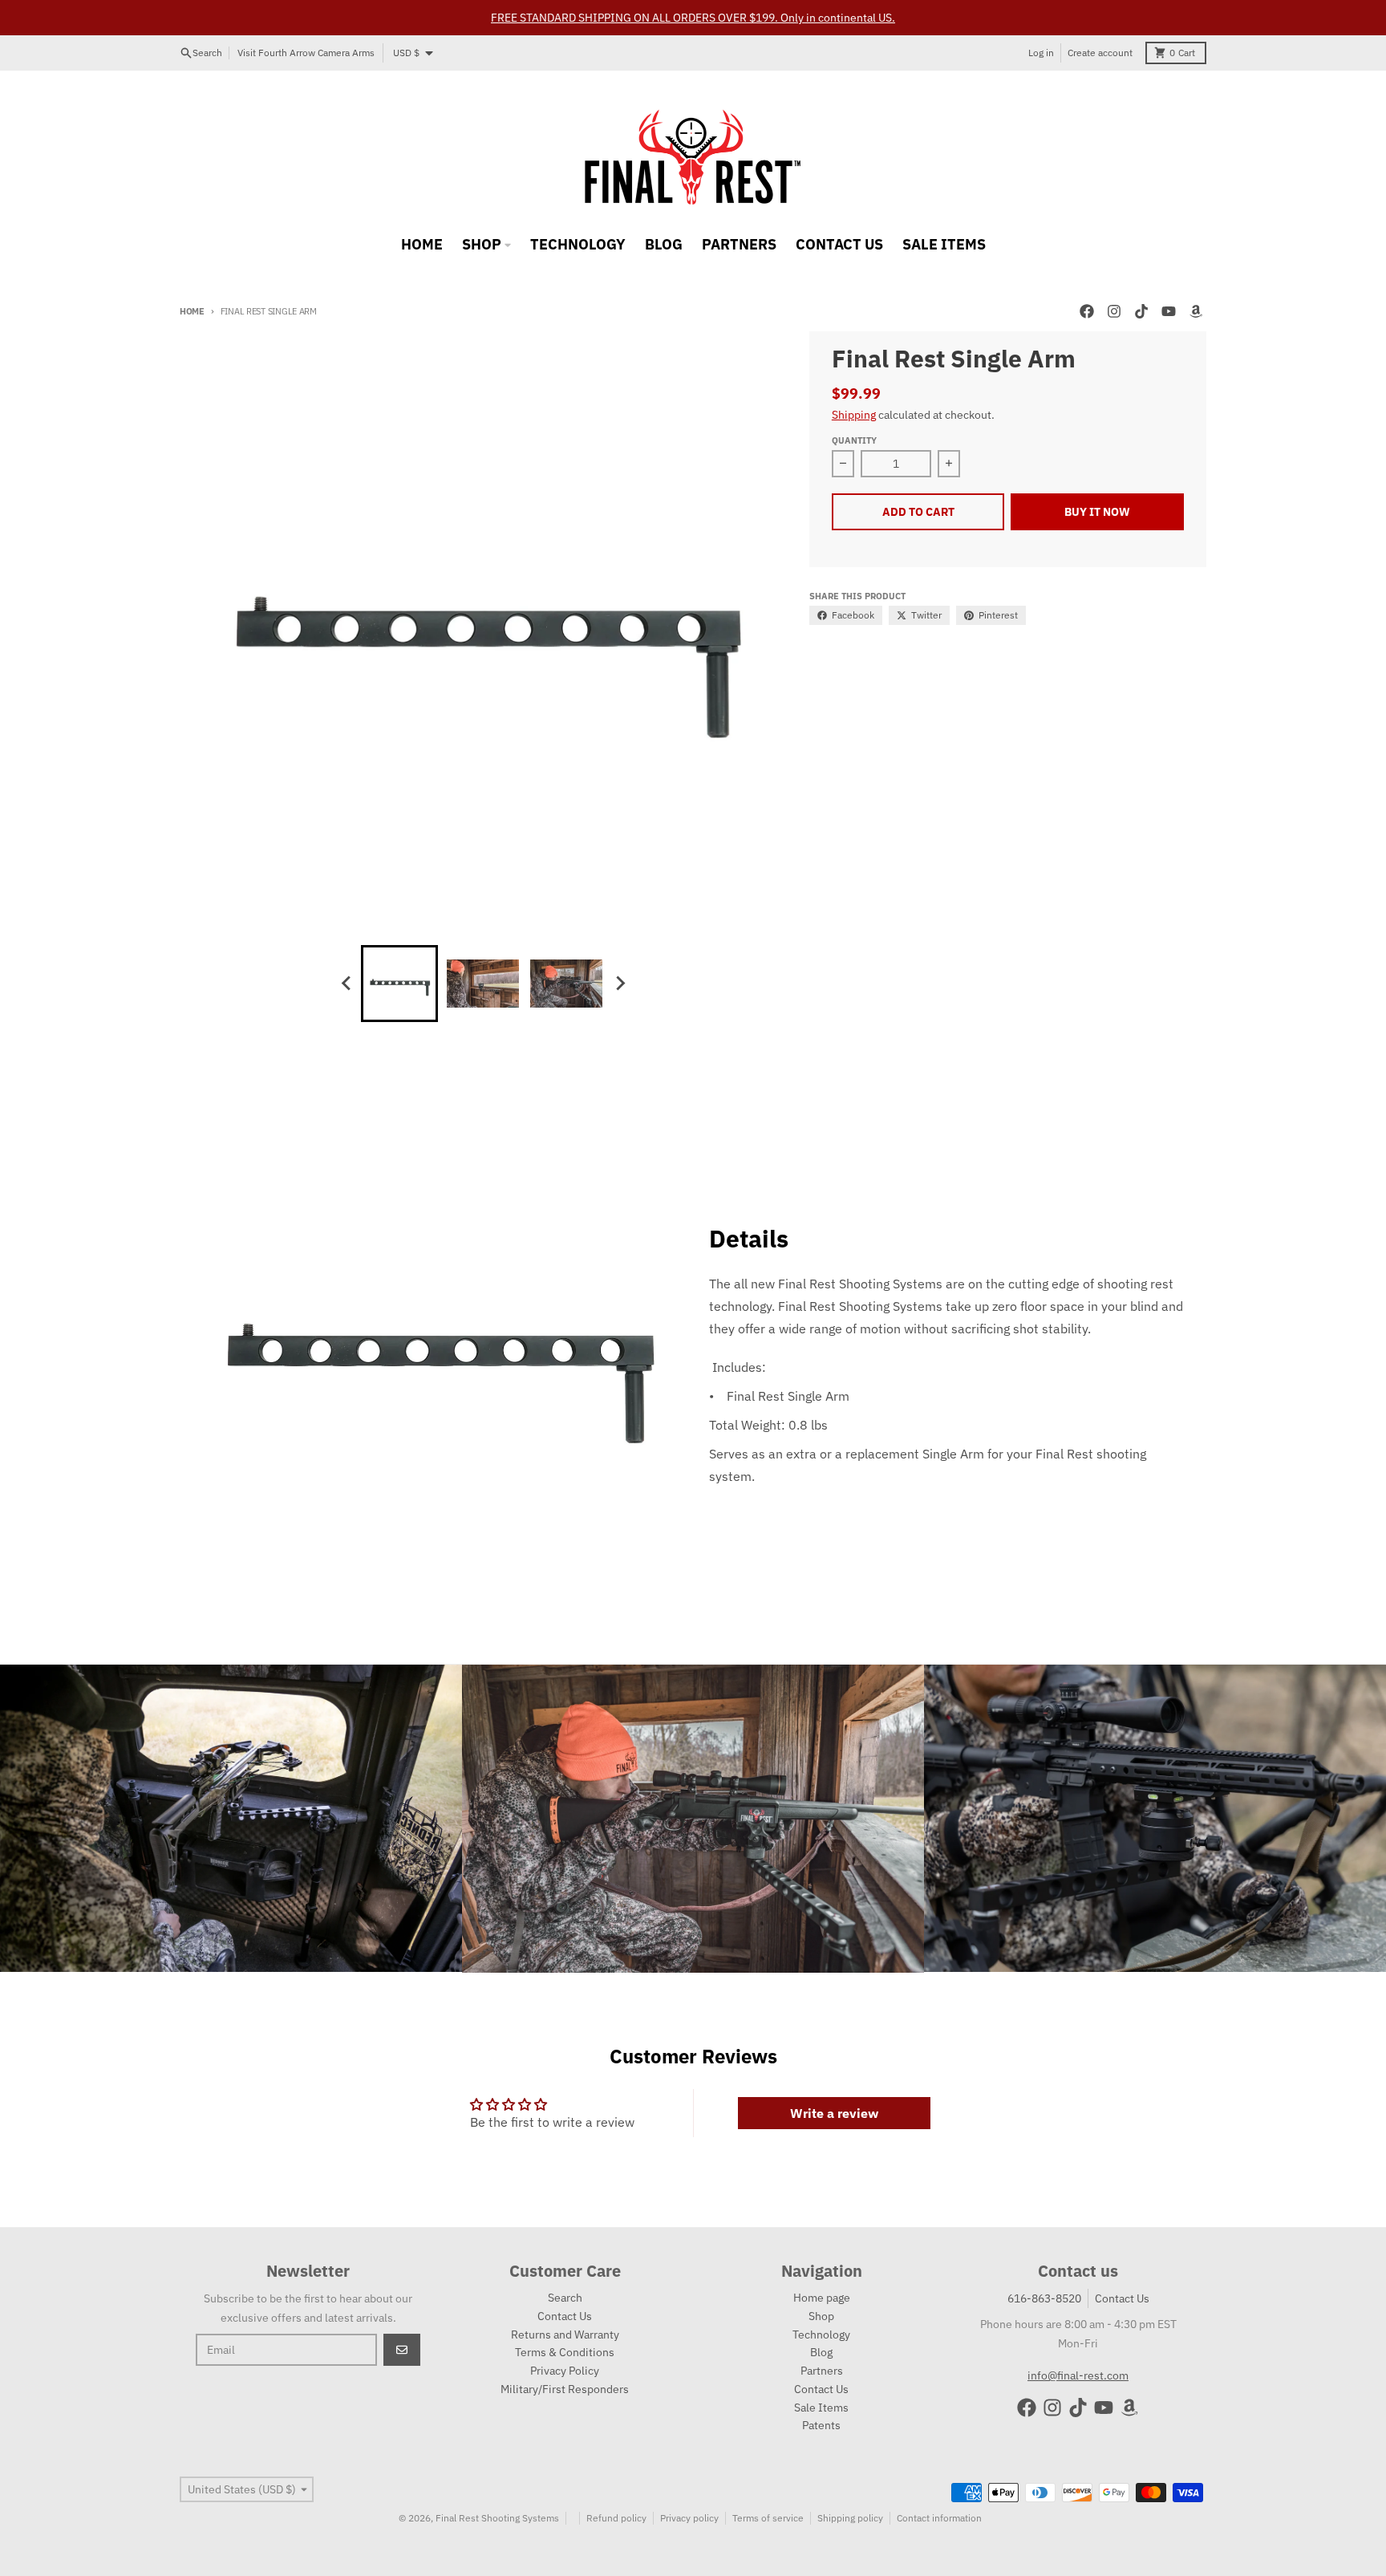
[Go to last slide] (346, 984)
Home (192, 311)
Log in (1041, 53)
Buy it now (1097, 512)
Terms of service (768, 2518)
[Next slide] (619, 984)
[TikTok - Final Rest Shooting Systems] (1141, 311)
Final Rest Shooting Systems (497, 2518)
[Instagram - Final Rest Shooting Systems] (1114, 311)
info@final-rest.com (1078, 2375)
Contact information (939, 2518)
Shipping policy (850, 2518)
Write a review (834, 2113)
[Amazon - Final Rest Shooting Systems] (1196, 311)
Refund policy (616, 2518)
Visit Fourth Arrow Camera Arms (306, 53)
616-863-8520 (1044, 2298)
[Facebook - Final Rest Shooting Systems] (1087, 311)
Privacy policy (689, 2518)
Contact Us (1122, 2298)
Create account (1100, 53)
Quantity (854, 440)
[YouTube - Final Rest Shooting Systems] (1169, 311)
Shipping (854, 415)
